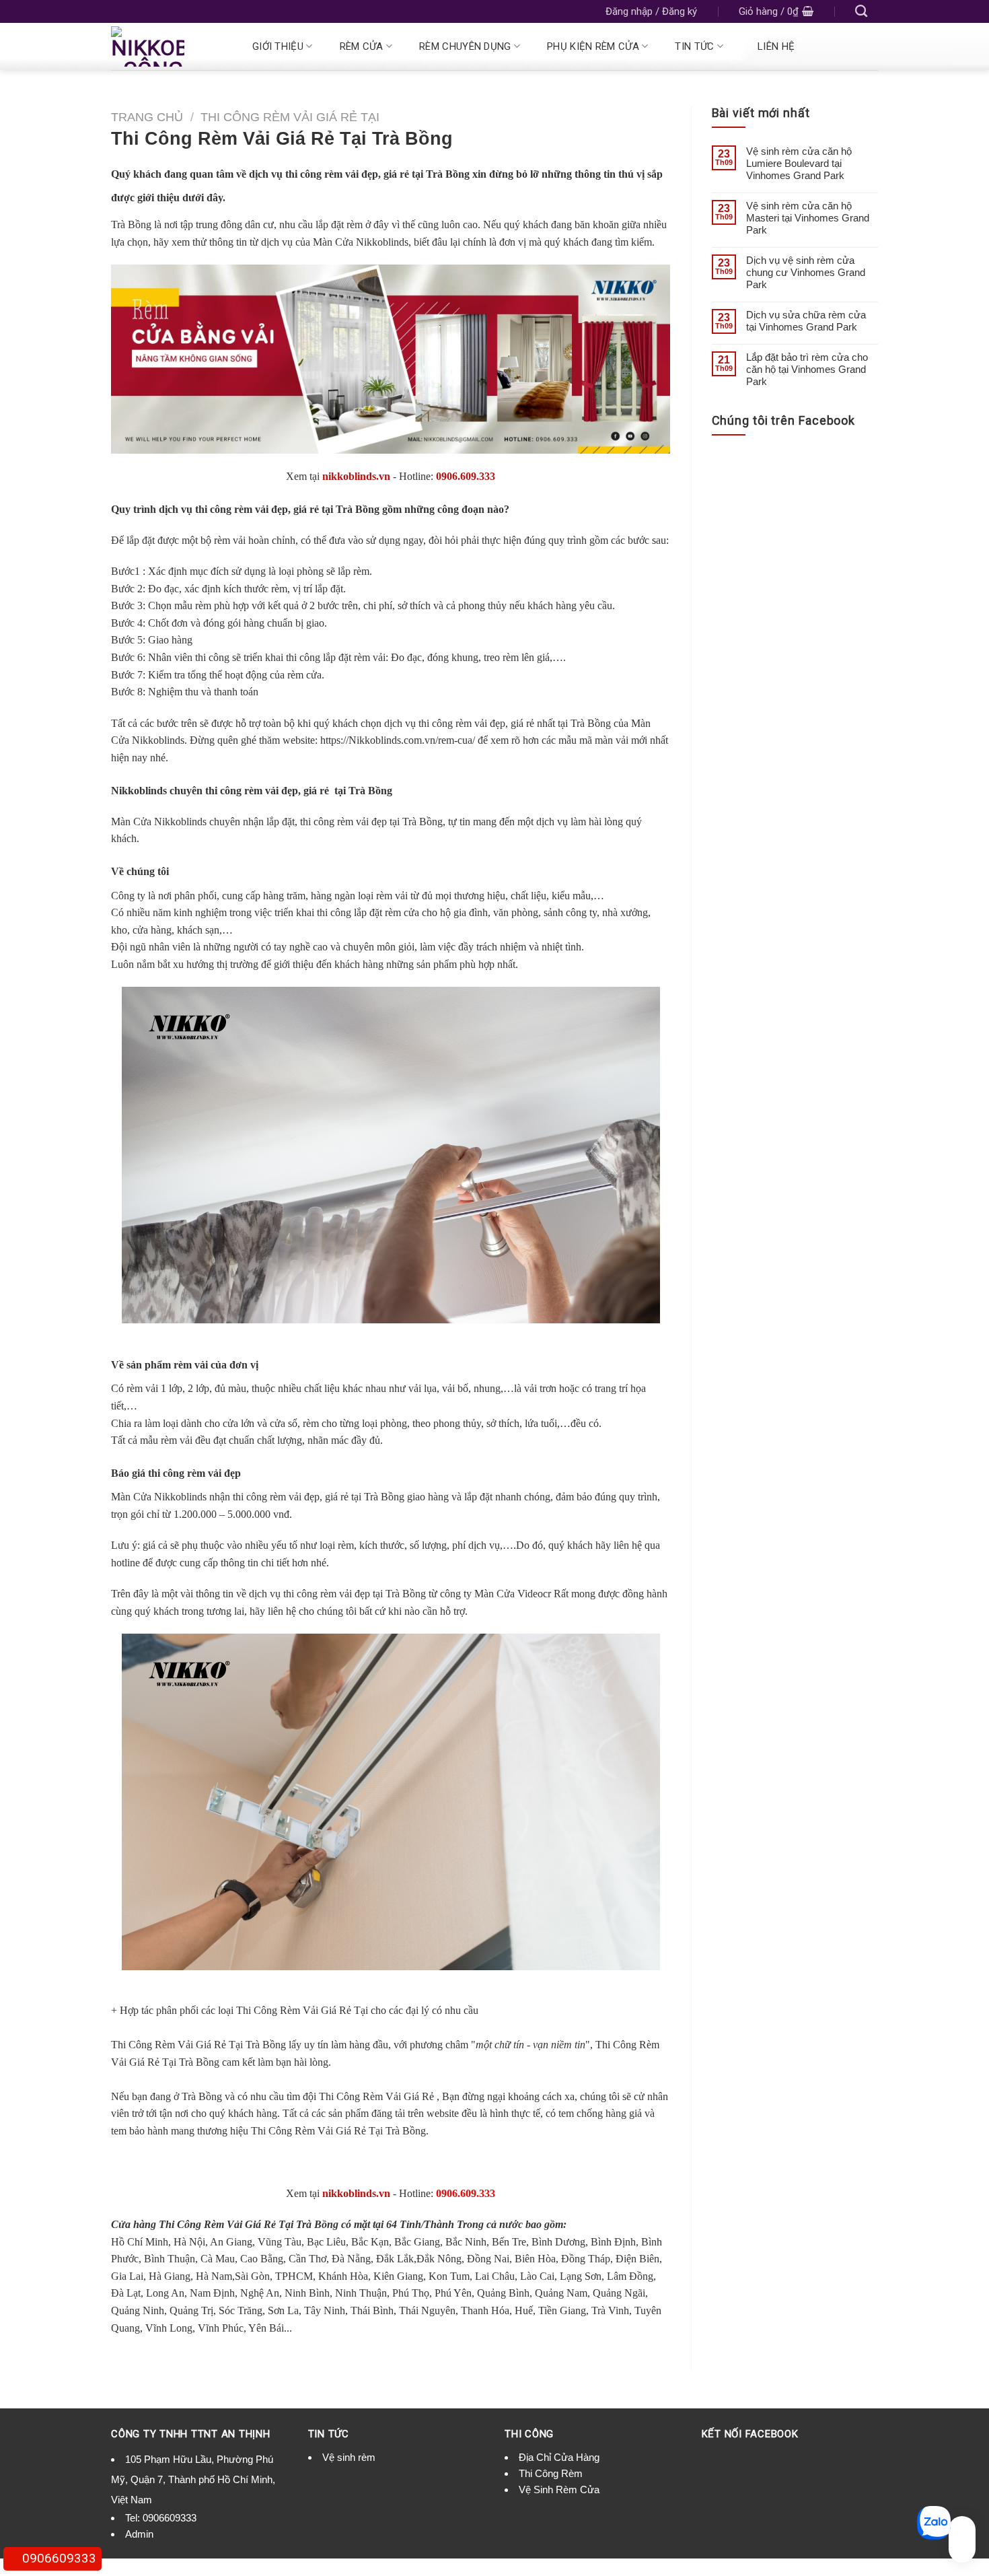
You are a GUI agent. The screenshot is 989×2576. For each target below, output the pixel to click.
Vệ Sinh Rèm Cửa (559, 2490)
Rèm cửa (362, 46)
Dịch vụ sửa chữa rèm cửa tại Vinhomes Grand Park (806, 321)
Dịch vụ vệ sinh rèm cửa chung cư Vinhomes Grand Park (806, 272)
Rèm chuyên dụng (465, 46)
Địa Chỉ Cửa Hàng (559, 2457)
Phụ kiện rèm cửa (593, 46)
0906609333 (170, 2518)
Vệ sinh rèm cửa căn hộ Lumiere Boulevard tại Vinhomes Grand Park (799, 163)
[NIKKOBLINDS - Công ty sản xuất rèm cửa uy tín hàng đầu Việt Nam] (166, 46)
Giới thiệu (278, 46)
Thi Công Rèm (551, 2473)
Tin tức (694, 46)
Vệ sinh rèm (349, 2457)
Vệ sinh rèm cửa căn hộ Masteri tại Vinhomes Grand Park (808, 218)
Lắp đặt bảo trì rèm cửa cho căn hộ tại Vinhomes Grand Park (807, 369)
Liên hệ (776, 46)
